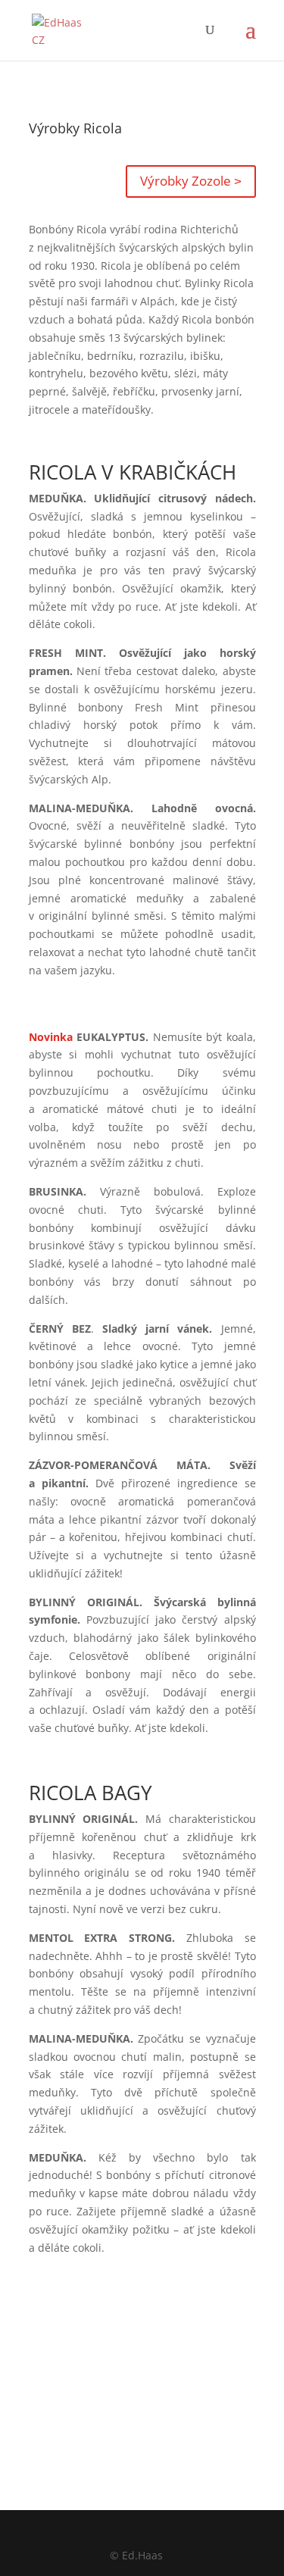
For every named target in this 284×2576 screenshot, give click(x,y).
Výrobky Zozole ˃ (191, 181)
